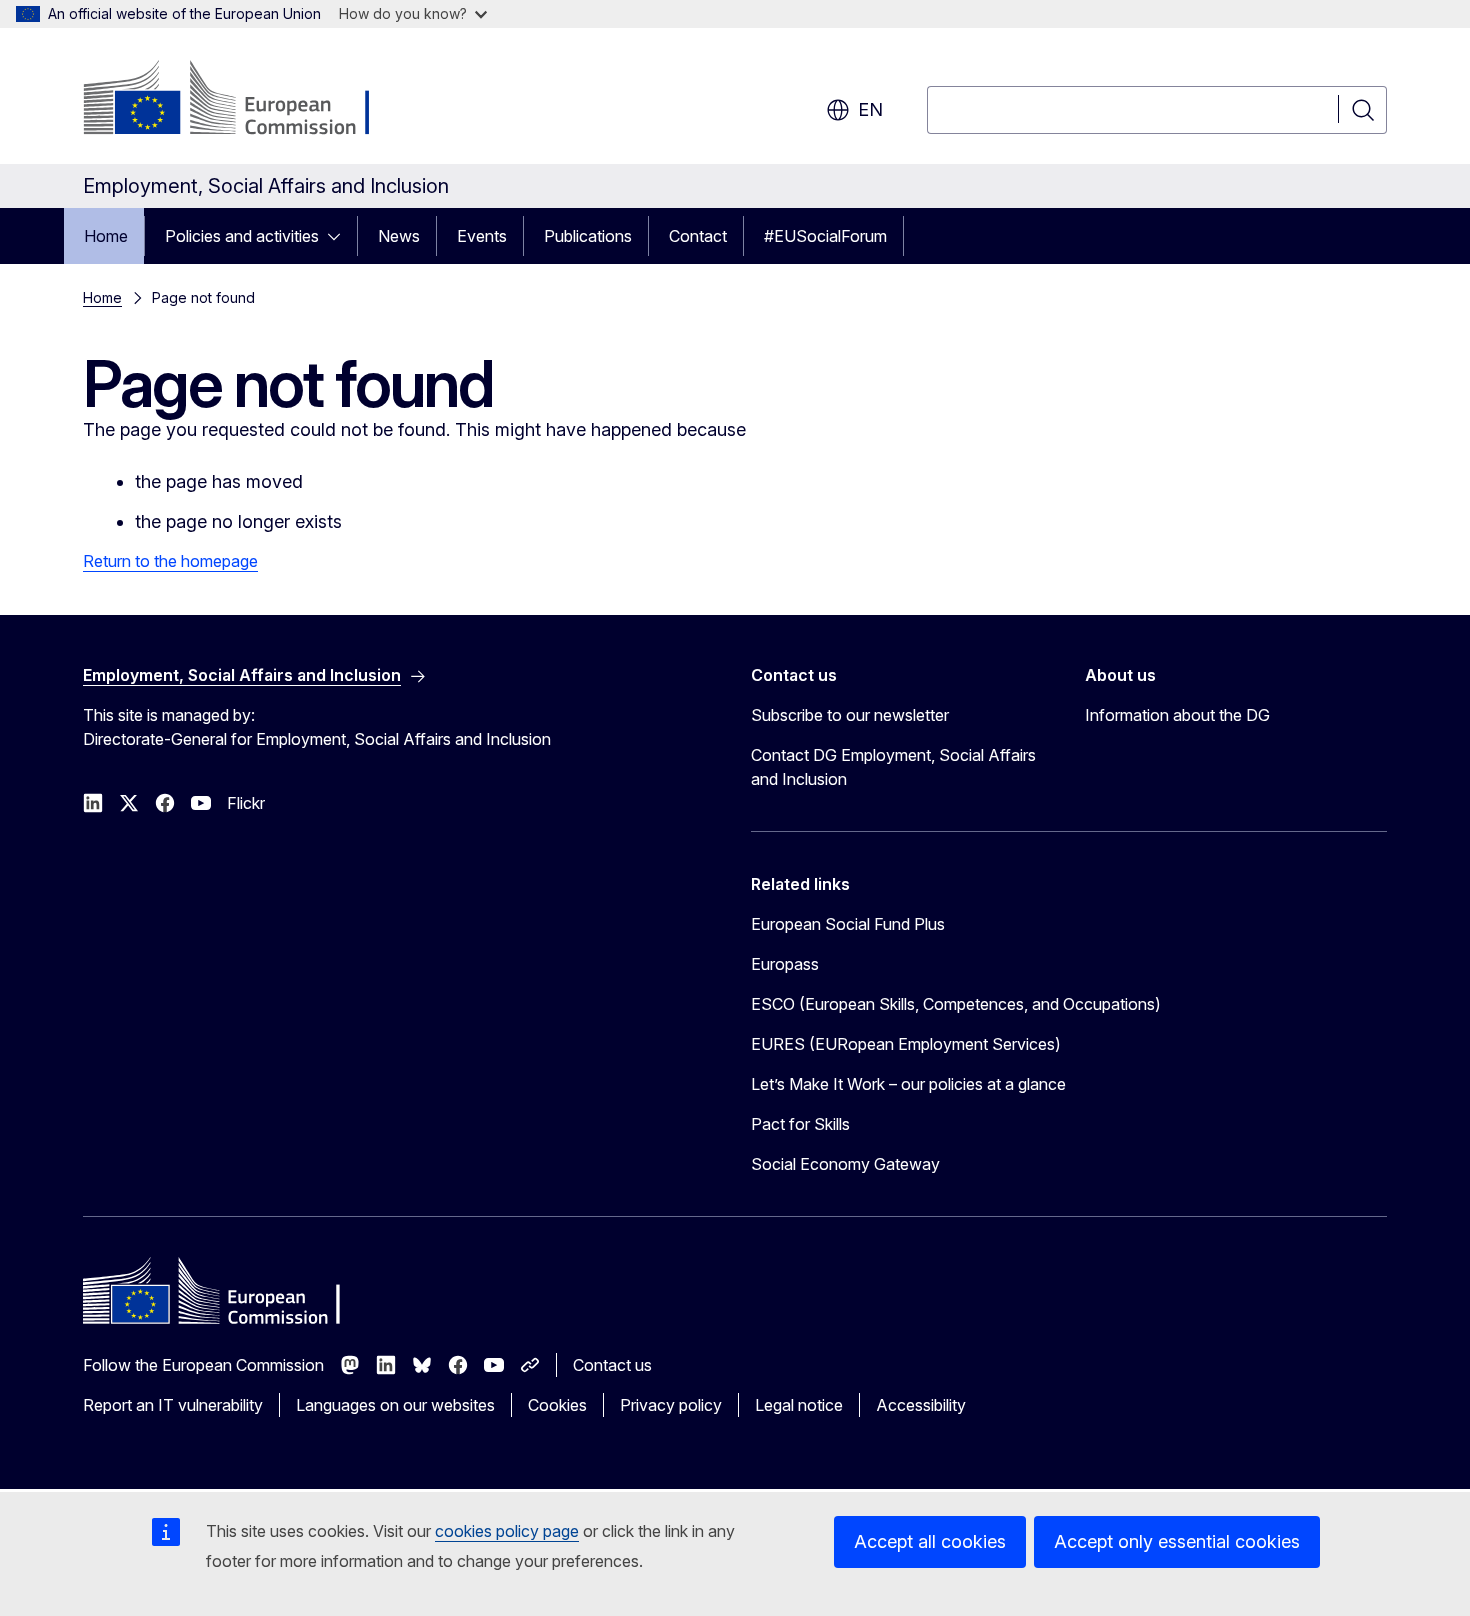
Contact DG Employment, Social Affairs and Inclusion (893, 767)
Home (106, 236)
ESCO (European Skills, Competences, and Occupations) (956, 1004)
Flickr (246, 803)
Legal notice (799, 1405)
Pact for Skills (800, 1124)
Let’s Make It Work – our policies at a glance (908, 1084)
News (399, 236)
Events (482, 236)
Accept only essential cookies (1177, 1541)
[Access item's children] (340, 236)
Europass (785, 964)
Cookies (557, 1405)
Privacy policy (671, 1405)
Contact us (612, 1365)
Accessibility (921, 1405)
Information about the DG (1177, 715)
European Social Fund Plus (848, 924)
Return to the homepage (170, 561)
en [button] (870, 109)
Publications (588, 236)
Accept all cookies (930, 1541)
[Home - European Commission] (244, 100)
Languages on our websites (395, 1405)
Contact (698, 236)
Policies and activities (242, 236)
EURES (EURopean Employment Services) (906, 1044)
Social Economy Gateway (845, 1164)
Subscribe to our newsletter (850, 715)
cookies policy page (507, 1531)
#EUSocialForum (825, 236)
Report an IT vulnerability (173, 1405)
